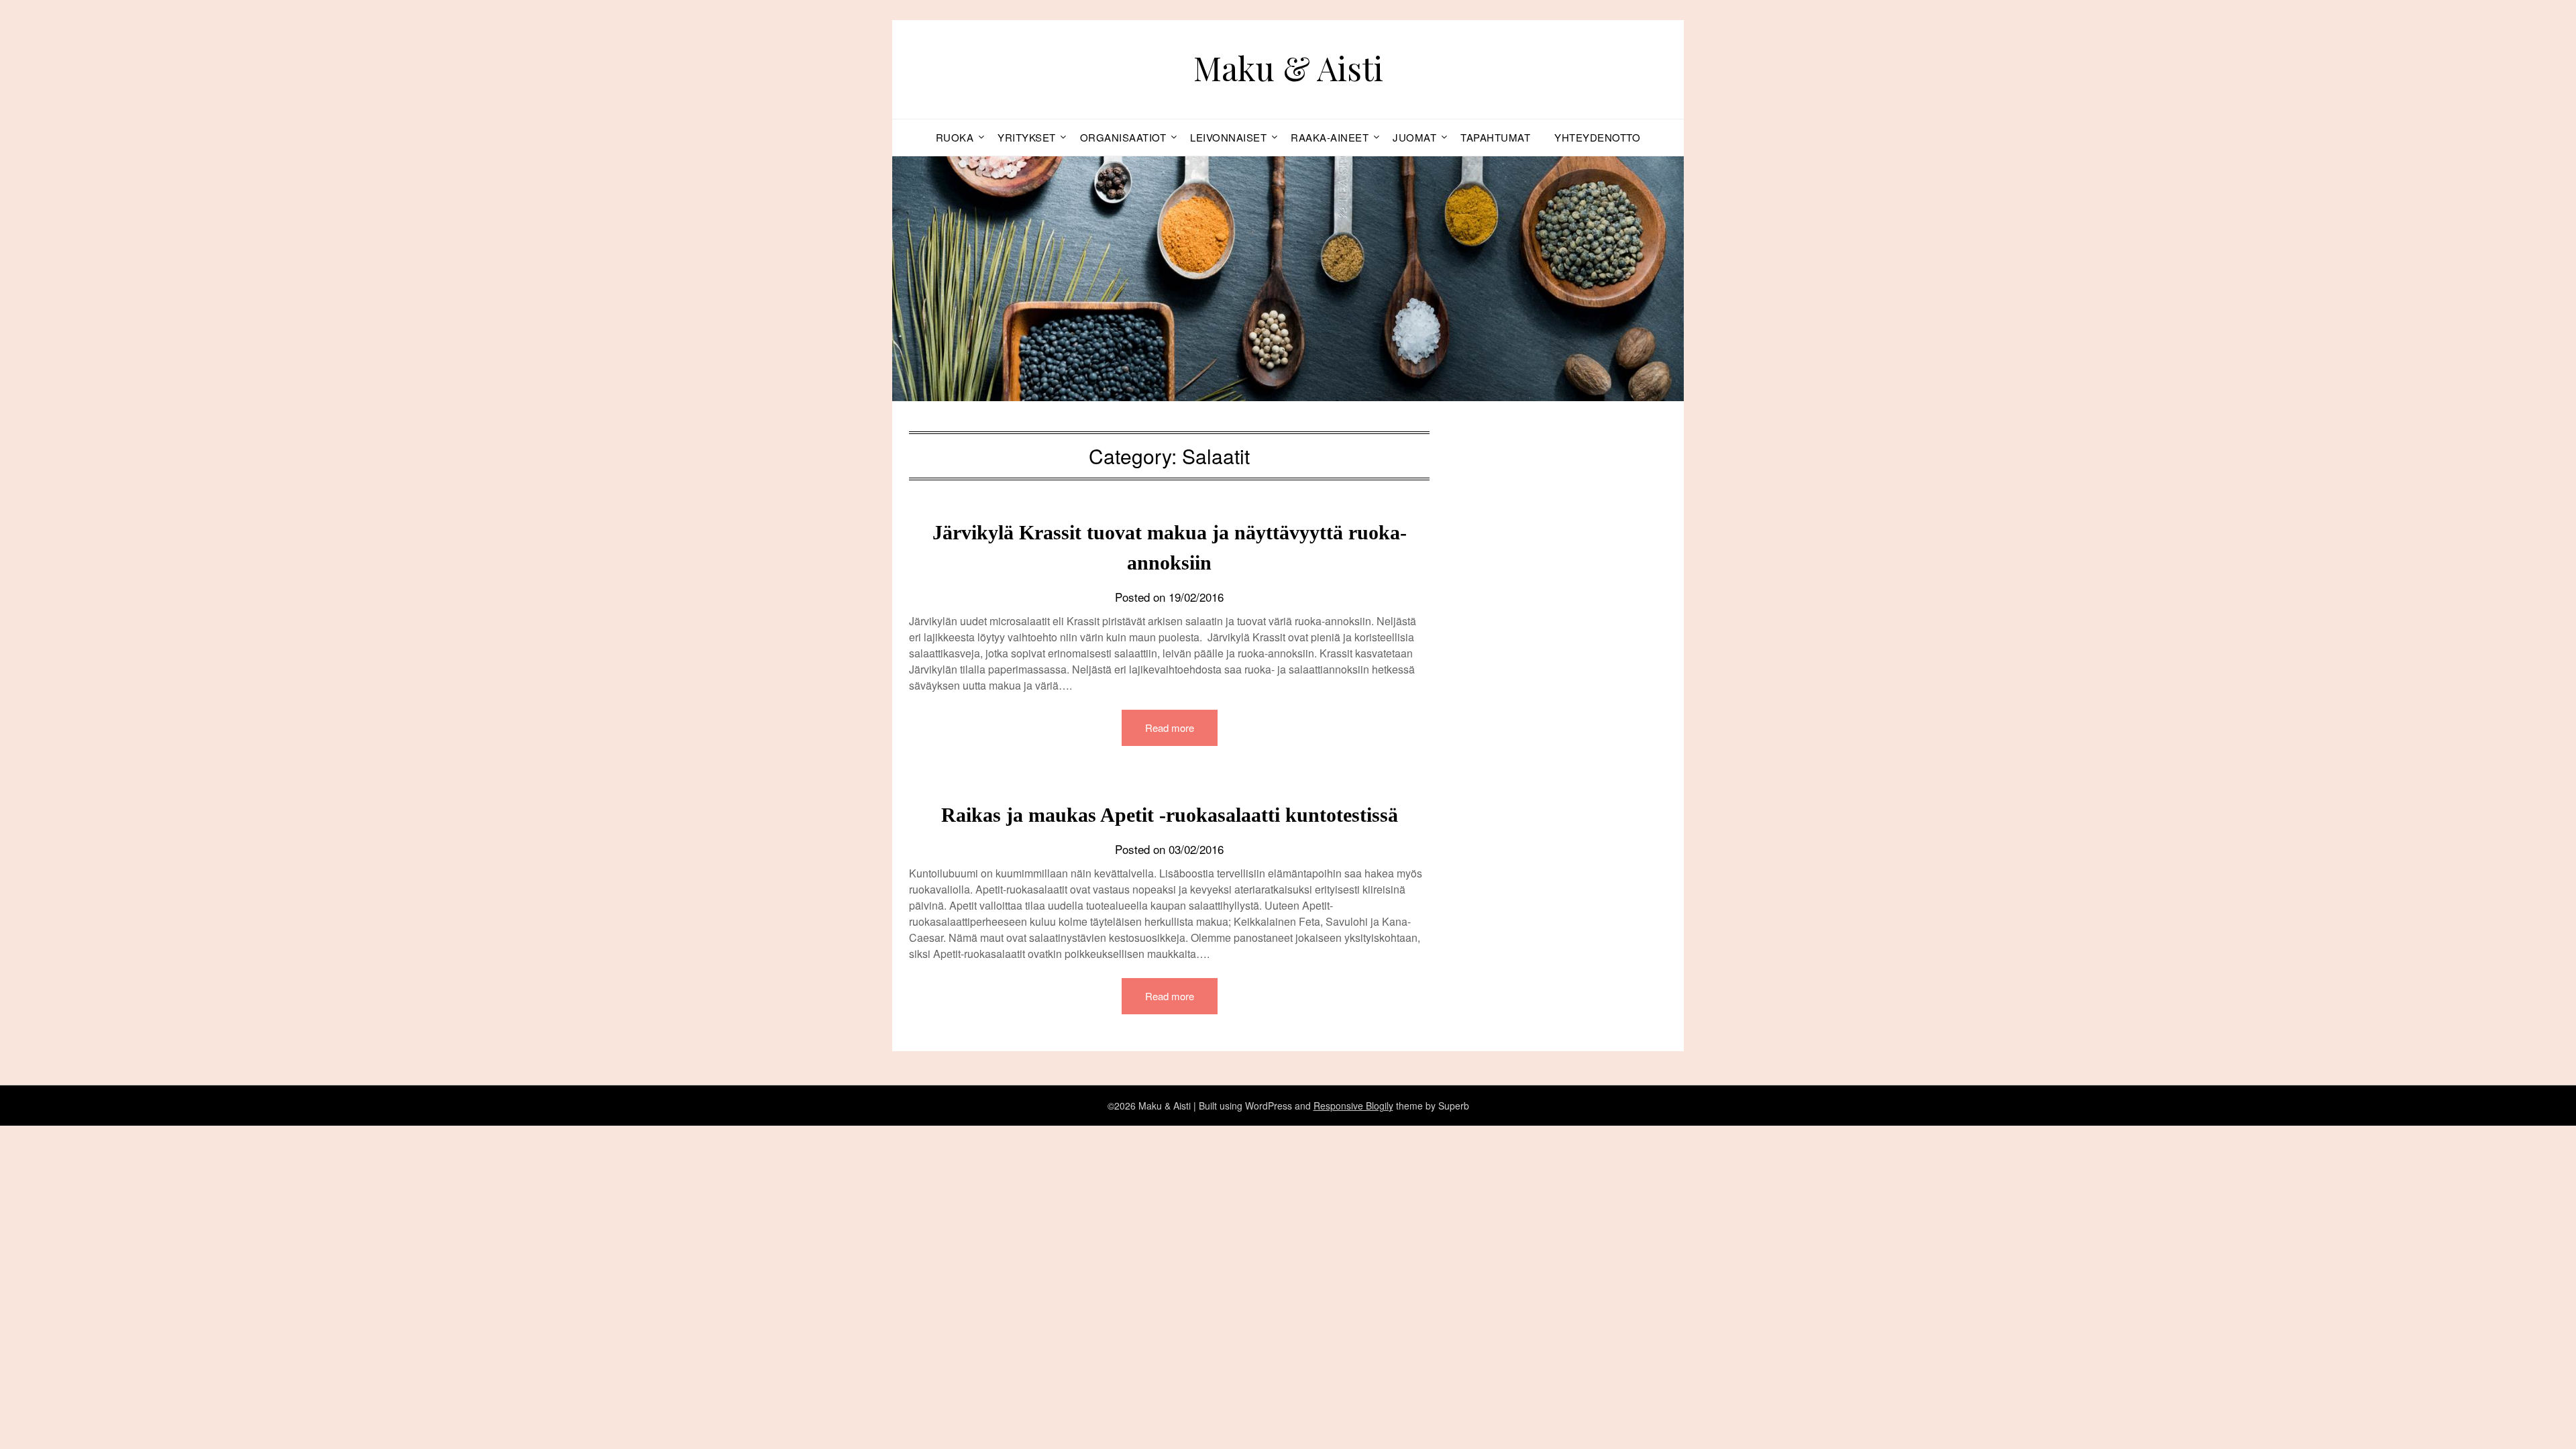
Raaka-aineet (1330, 137)
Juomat (1414, 137)
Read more (1170, 728)
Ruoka (955, 137)
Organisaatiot (1123, 137)
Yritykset (1027, 137)
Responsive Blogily (1353, 1106)
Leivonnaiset (1228, 137)
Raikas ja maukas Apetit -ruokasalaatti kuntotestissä (1170, 815)
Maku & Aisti (1288, 68)
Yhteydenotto (1597, 137)
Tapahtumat (1495, 137)
